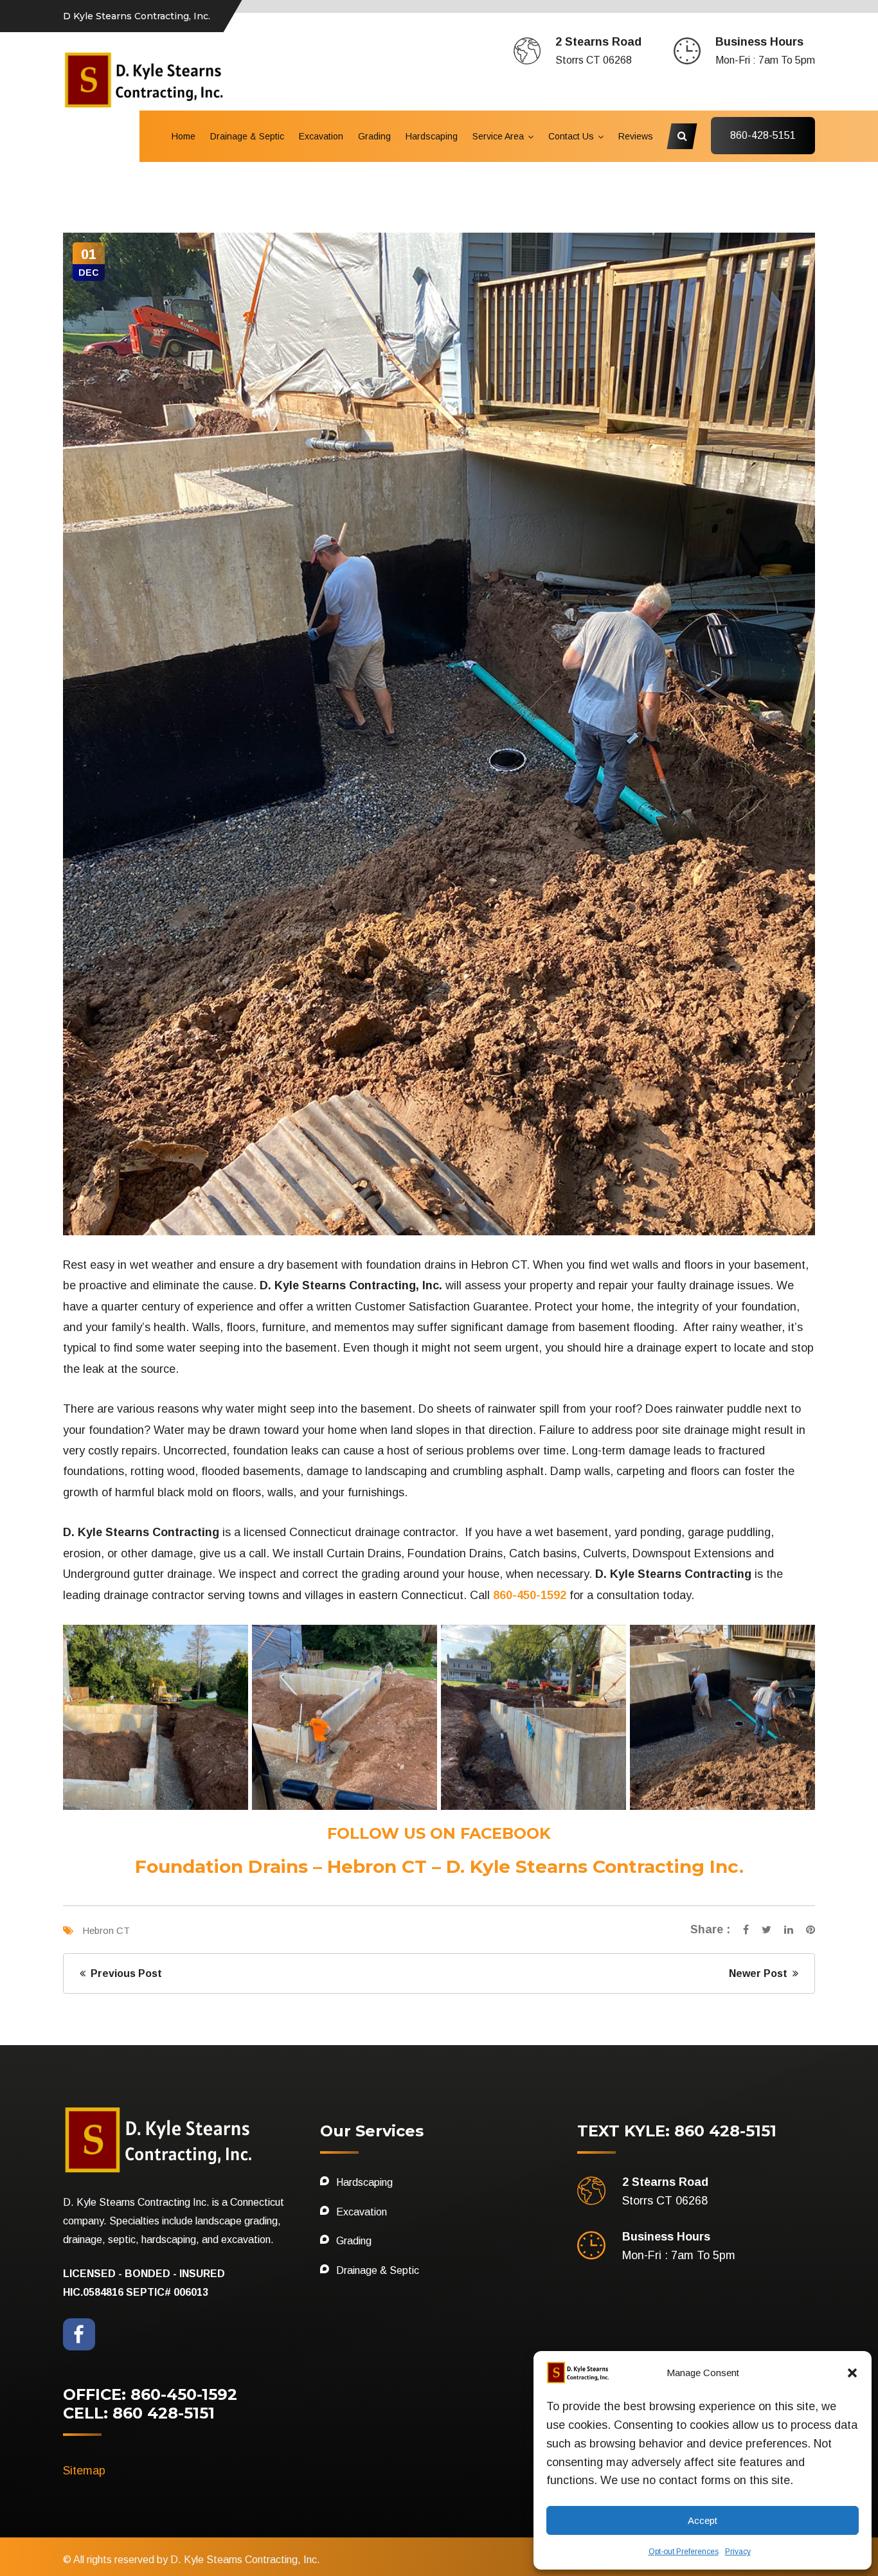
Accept (703, 2520)
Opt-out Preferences (684, 2552)
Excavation (321, 136)
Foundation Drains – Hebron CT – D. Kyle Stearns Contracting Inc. (439, 1866)
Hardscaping (432, 136)
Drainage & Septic (247, 136)
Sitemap (84, 2471)
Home (184, 136)
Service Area (498, 136)
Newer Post (761, 1973)
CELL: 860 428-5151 (139, 2413)
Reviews (636, 136)
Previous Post (124, 1973)
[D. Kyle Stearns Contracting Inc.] (145, 79)
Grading (374, 136)
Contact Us (571, 136)
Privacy (738, 2552)
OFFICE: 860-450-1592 (150, 2394)
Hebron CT (106, 1930)
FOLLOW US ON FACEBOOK (439, 1833)
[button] (852, 2373)
